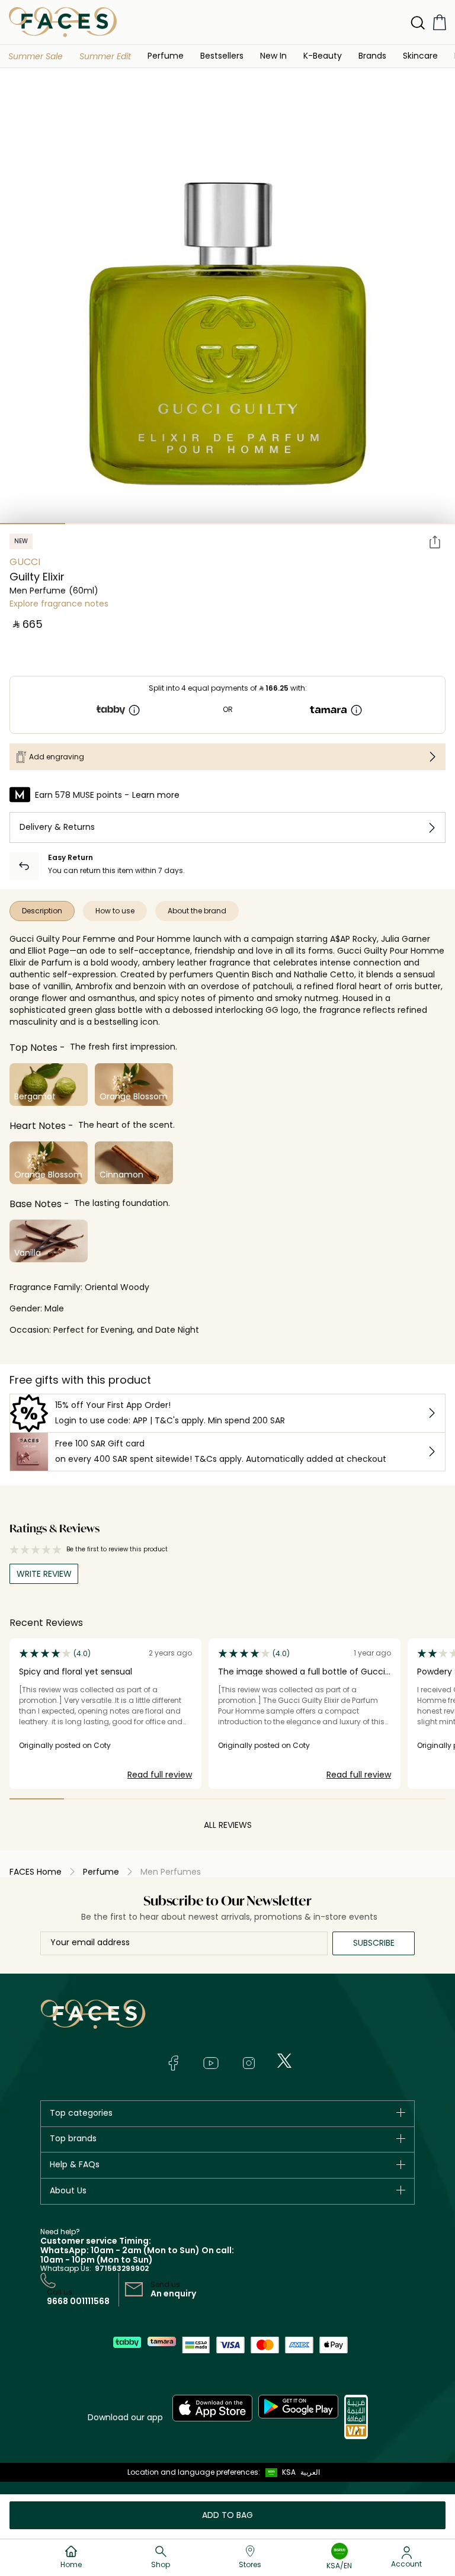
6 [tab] (358, 524)
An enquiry (173, 2293)
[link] (372, 55)
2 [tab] (98, 524)
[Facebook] (173, 2063)
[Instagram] (249, 2063)
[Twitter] (284, 2061)
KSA (289, 2472)
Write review (44, 1574)
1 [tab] (33, 524)
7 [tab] (422, 524)
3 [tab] (162, 524)
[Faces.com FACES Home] (63, 22)
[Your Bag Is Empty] (440, 22)
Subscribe (374, 1943)
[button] (36, 56)
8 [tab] (418, 1799)
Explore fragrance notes (59, 604)
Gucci (25, 562)
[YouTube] (211, 2063)
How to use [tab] (115, 911)
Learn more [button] (156, 795)
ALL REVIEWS (228, 1825)
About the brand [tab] (197, 911)
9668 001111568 (78, 2301)
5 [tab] (293, 524)
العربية (310, 2472)
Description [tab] (42, 911)
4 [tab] (227, 524)
